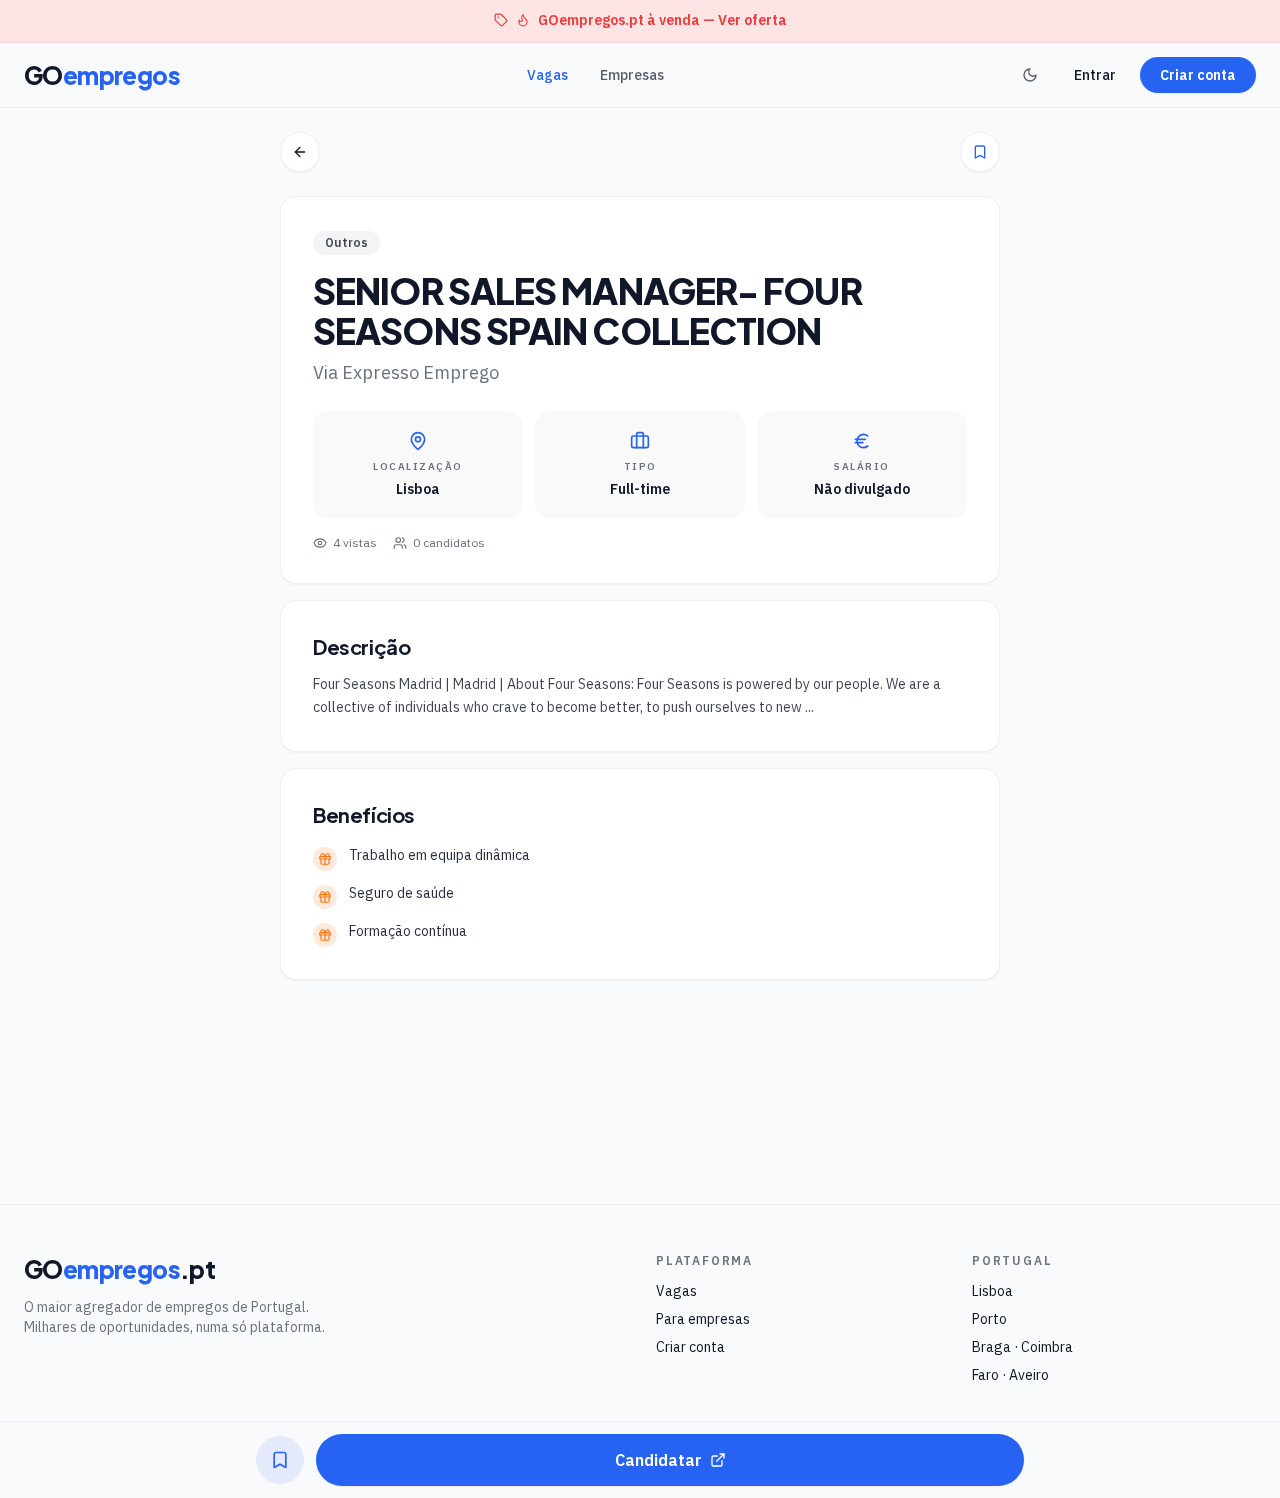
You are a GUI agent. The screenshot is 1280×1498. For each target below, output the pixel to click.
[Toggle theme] (1030, 75)
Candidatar (658, 1460)
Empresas (632, 75)
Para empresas (703, 1319)
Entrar (1095, 75)
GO (102, 75)
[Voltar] (300, 152)
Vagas (547, 75)
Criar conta (1198, 75)
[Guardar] (980, 152)
